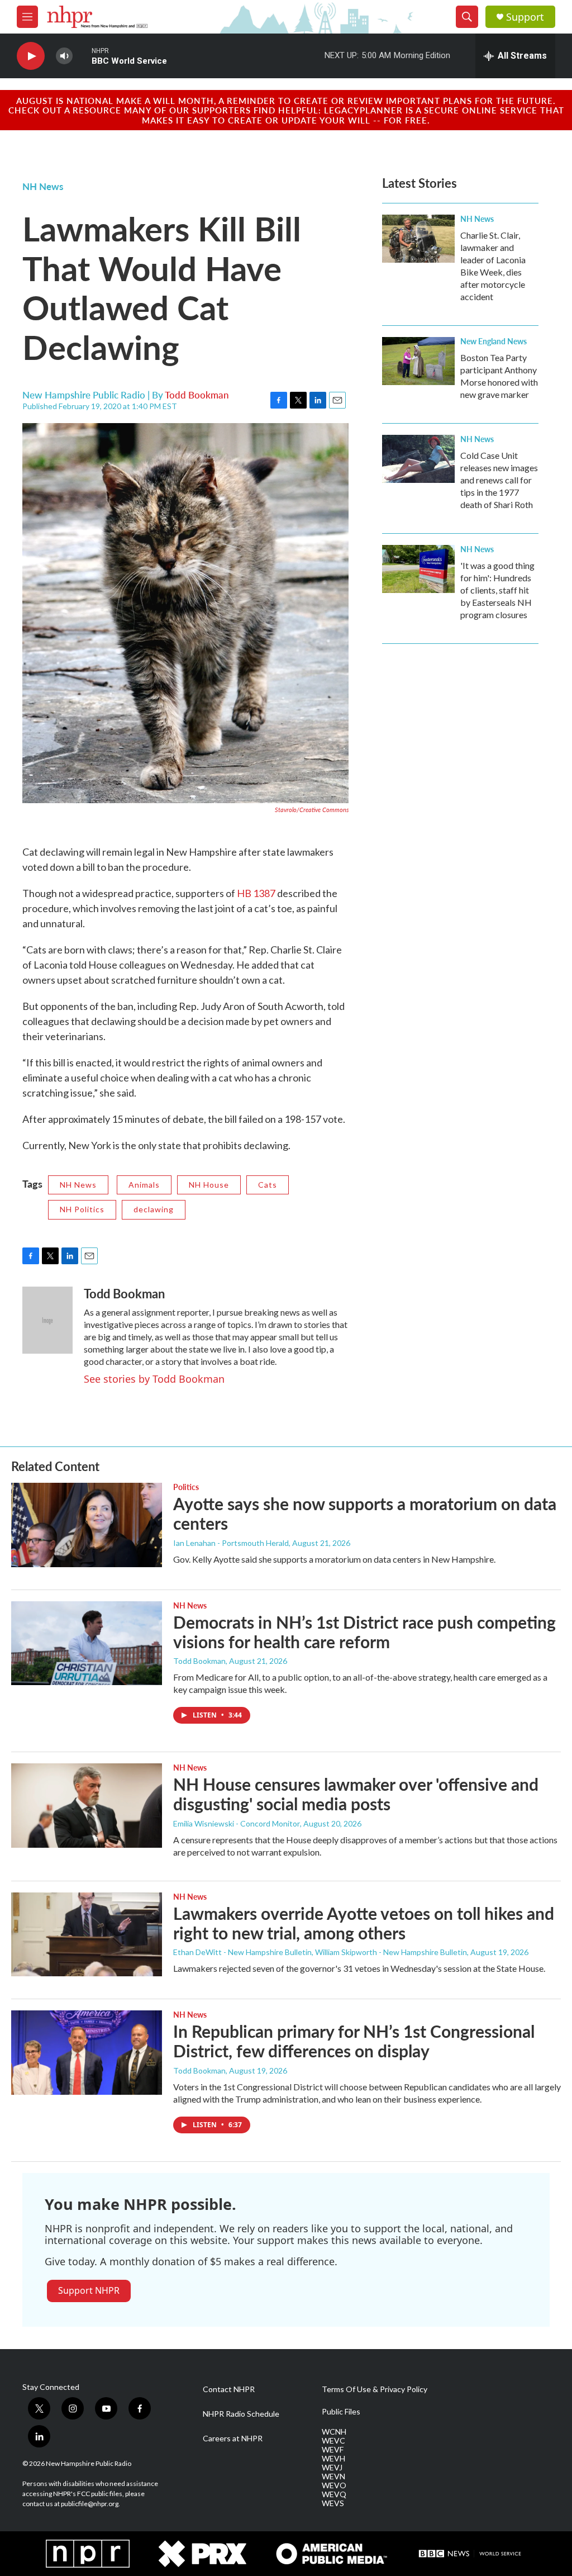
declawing (154, 1209)
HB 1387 (256, 893)
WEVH (333, 2459)
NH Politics (82, 1209)
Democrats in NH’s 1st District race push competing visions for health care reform (364, 1632)
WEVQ (334, 2494)
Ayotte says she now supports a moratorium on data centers (365, 1513)
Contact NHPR (229, 2389)
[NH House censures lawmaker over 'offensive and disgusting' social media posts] (87, 1805)
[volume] (64, 56)
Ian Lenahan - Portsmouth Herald (231, 1543)
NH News (43, 186)
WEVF (333, 2450)
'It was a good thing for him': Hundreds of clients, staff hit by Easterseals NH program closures (497, 590)
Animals (144, 1185)
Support (525, 17)
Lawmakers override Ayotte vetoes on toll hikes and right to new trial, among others (364, 1923)
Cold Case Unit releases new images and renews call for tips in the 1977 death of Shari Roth (499, 480)
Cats (268, 1185)
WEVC (333, 2441)
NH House (209, 1185)
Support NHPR (89, 2290)
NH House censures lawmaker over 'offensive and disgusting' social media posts (356, 1794)
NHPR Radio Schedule (241, 2414)
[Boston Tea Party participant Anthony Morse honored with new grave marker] (418, 361)
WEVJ (332, 2468)
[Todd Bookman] (47, 1320)
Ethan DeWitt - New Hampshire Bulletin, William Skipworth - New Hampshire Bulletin (320, 1952)
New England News (494, 341)
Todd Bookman (197, 395)
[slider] (82, 56)
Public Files (341, 2412)
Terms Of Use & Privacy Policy (375, 2389)
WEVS (333, 2503)
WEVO (334, 2485)
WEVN (333, 2477)
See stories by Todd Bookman (154, 1379)
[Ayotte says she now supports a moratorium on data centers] (87, 1525)
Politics (186, 1487)
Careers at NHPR (233, 2439)
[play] (31, 56)
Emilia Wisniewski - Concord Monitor (237, 1823)
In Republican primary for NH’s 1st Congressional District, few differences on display (354, 2041)
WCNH (334, 2432)
